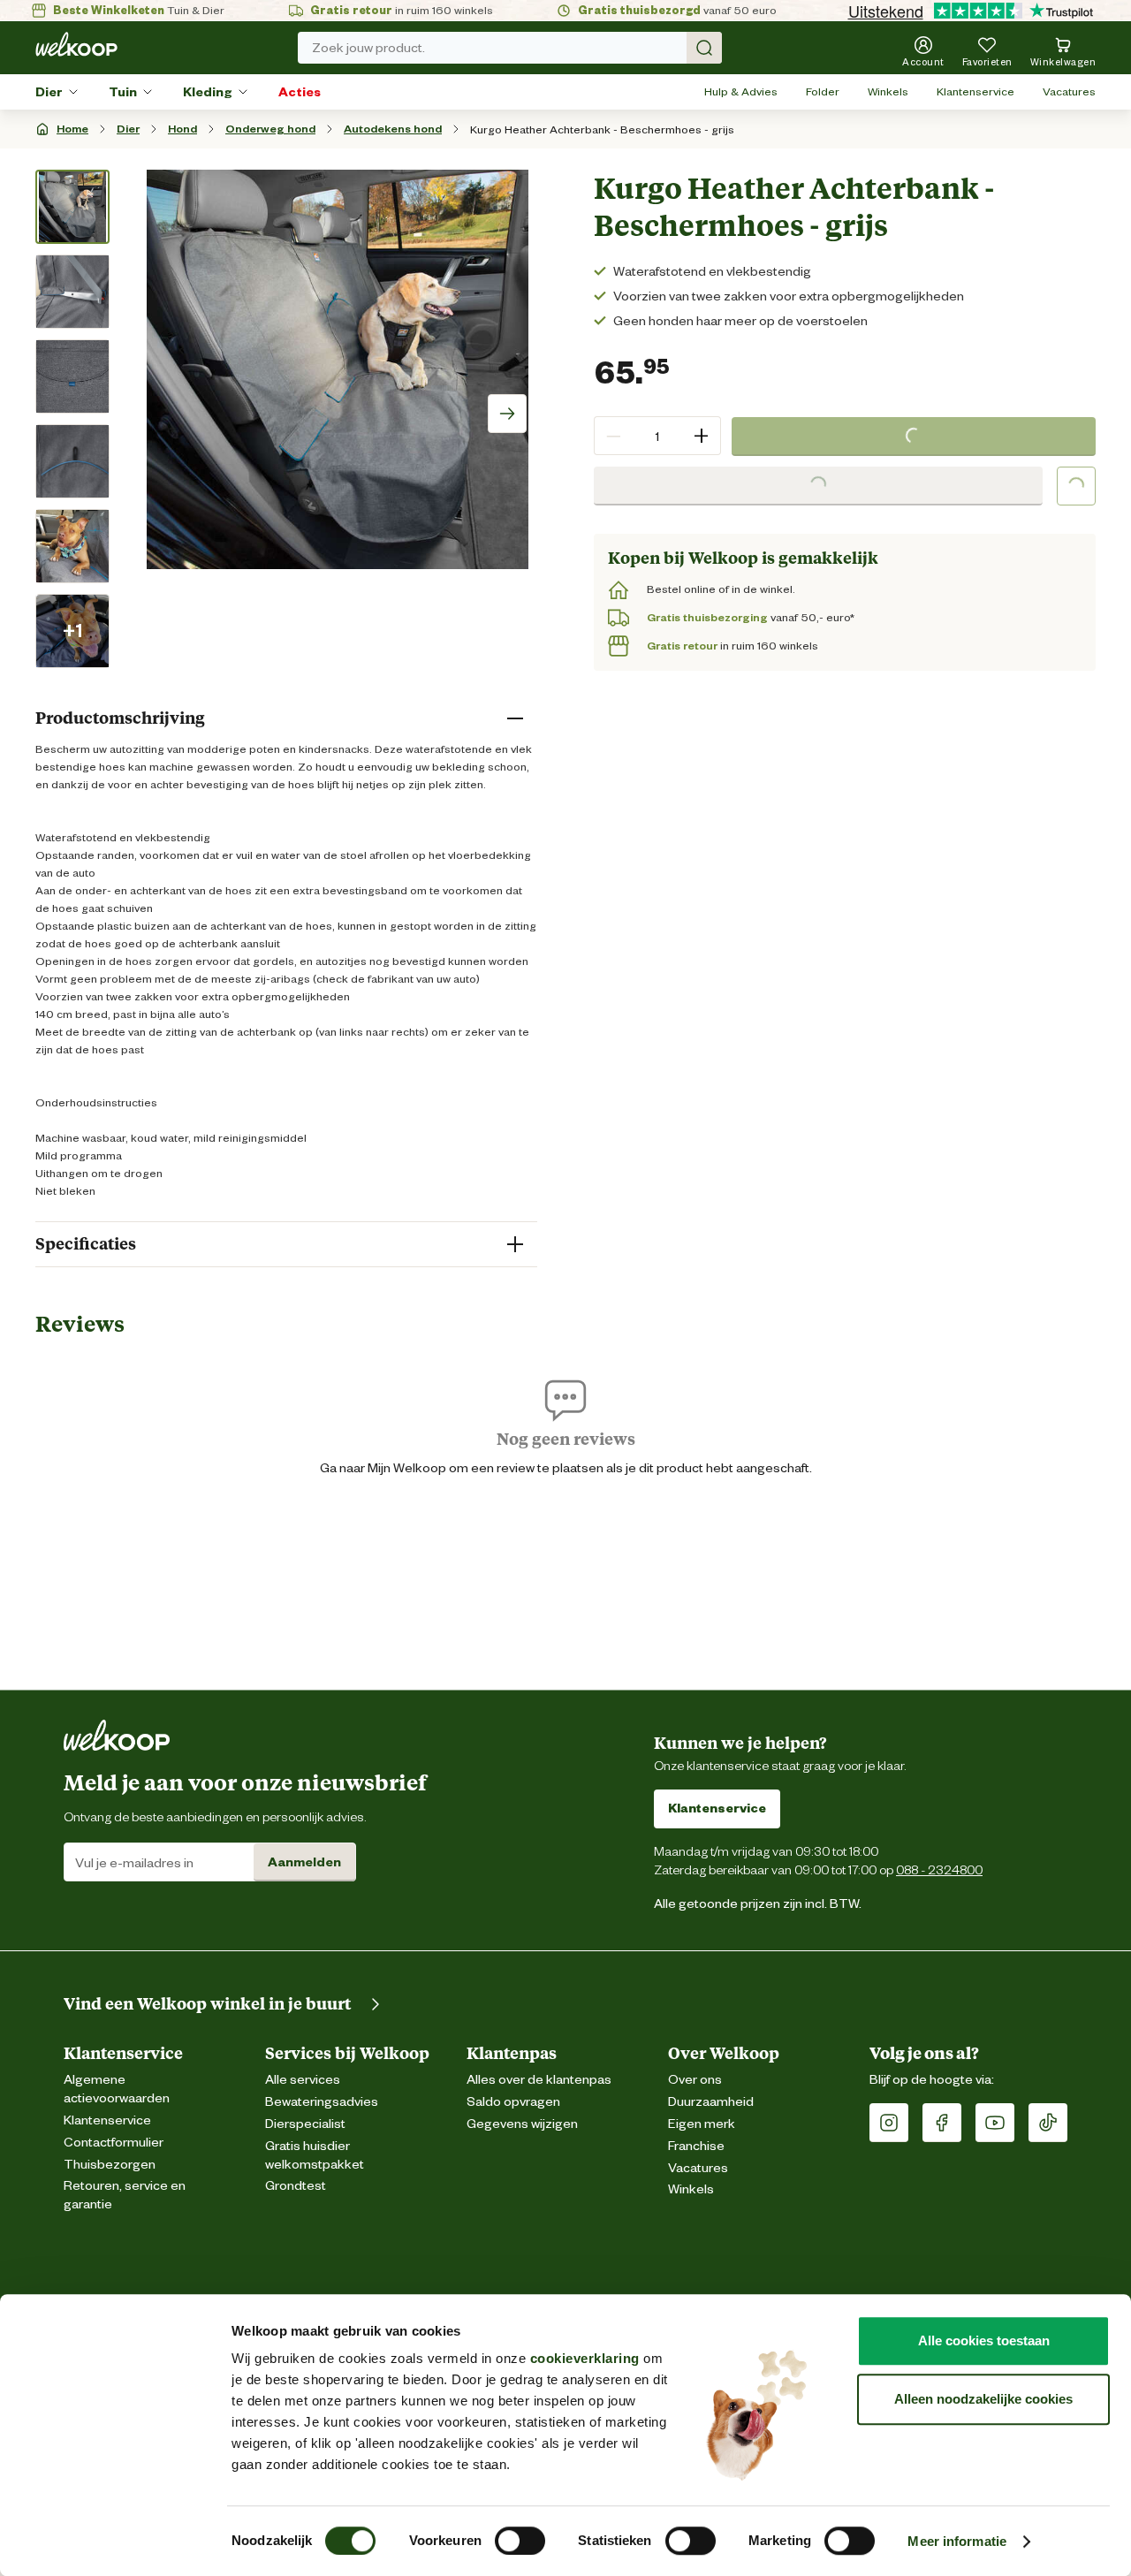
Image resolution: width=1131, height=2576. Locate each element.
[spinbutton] (657, 436)
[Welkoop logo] (76, 44)
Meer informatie (957, 2541)
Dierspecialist (305, 2124)
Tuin (123, 92)
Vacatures (1069, 91)
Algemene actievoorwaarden (117, 2089)
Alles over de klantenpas (539, 2080)
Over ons (695, 2080)
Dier (49, 92)
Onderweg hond (270, 129)
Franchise (696, 2146)
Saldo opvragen (513, 2102)
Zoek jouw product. (368, 48)
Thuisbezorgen (110, 2165)
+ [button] (701, 435)
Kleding (208, 92)
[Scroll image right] (507, 414)
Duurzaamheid (711, 2102)
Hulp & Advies (741, 91)
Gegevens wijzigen (522, 2124)
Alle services (303, 2080)
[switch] (520, 2541)
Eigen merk (702, 2124)
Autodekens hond (393, 129)
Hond (182, 129)
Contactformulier (114, 2143)
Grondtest (296, 2186)
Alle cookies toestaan (984, 2340)
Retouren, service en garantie (125, 2195)
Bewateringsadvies (322, 2102)
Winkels (888, 91)
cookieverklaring (585, 2358)
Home (72, 129)
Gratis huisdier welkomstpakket (315, 2155)
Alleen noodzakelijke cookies (983, 2399)
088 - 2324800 (939, 1869)
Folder (823, 91)
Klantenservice (975, 91)
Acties (300, 92)
